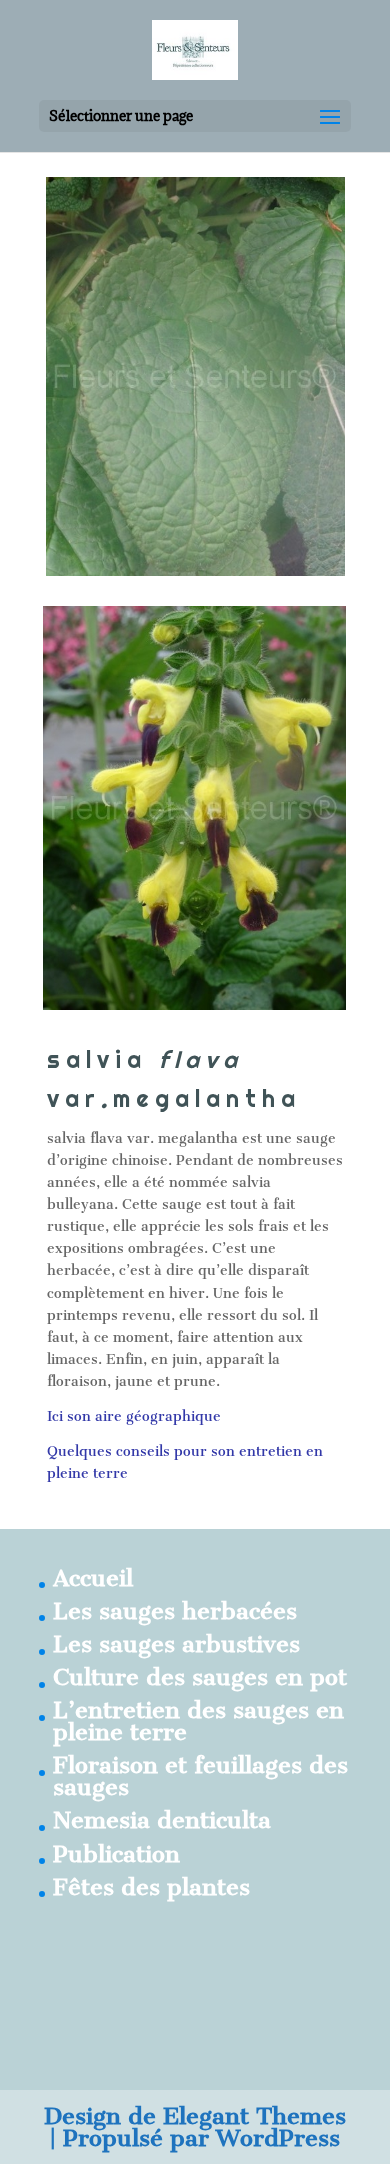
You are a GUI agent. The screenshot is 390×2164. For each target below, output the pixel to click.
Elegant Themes (254, 2116)
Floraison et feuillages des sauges (200, 1776)
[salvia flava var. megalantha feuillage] (195, 571)
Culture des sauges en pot (200, 1677)
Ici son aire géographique (134, 1416)
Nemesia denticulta (162, 1820)
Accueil (93, 1578)
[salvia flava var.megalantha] (194, 1005)
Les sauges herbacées (175, 1611)
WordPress (278, 2138)
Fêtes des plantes (151, 1887)
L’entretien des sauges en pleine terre (198, 1721)
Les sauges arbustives (176, 1644)
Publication (116, 1854)
